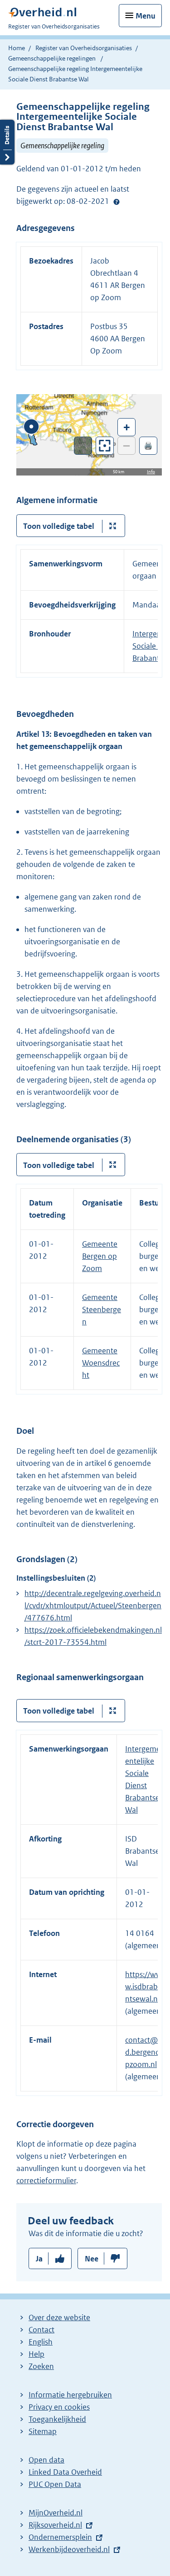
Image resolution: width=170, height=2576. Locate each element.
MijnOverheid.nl (56, 2513)
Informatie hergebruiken (70, 2395)
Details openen (7, 142)
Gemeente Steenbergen (102, 1309)
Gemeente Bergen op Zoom (100, 1256)
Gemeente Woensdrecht (101, 1363)
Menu (146, 16)
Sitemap (43, 2431)
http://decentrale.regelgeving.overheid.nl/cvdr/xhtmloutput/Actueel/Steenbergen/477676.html (93, 1606)
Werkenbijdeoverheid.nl (69, 2549)
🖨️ (148, 445)
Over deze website (59, 2317)
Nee (92, 2259)
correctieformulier (46, 2180)
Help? (117, 202)
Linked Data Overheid (65, 2472)
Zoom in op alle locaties (105, 446)
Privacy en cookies (59, 2407)
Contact (41, 2330)
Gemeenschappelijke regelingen (52, 58)
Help (36, 2354)
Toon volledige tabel (59, 526)
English (41, 2342)
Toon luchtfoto (83, 446)
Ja (39, 2259)
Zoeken (41, 2366)
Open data (46, 2460)
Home (17, 48)
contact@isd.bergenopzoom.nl (144, 2052)
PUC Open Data (55, 2484)
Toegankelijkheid (57, 2419)
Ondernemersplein (60, 2537)
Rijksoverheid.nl (55, 2525)
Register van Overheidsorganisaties (84, 48)
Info (151, 472)
